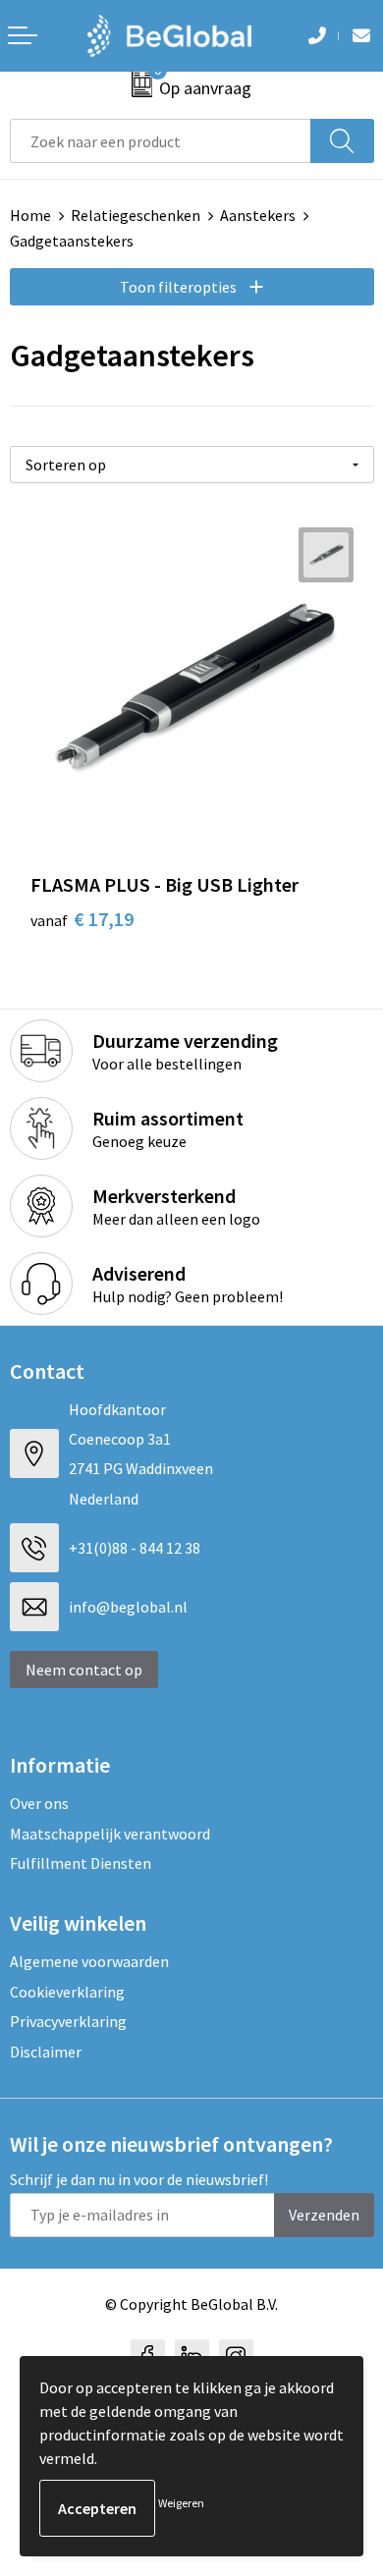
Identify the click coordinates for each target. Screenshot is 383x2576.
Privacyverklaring (68, 2021)
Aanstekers (258, 215)
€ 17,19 (82, 919)
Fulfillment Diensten (81, 1863)
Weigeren (181, 2503)
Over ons (39, 1803)
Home (30, 215)
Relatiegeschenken (136, 215)
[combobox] (161, 141)
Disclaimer (46, 2052)
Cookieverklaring (67, 1992)
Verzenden (324, 2215)
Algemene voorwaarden (89, 1961)
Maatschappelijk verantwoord (110, 1834)
